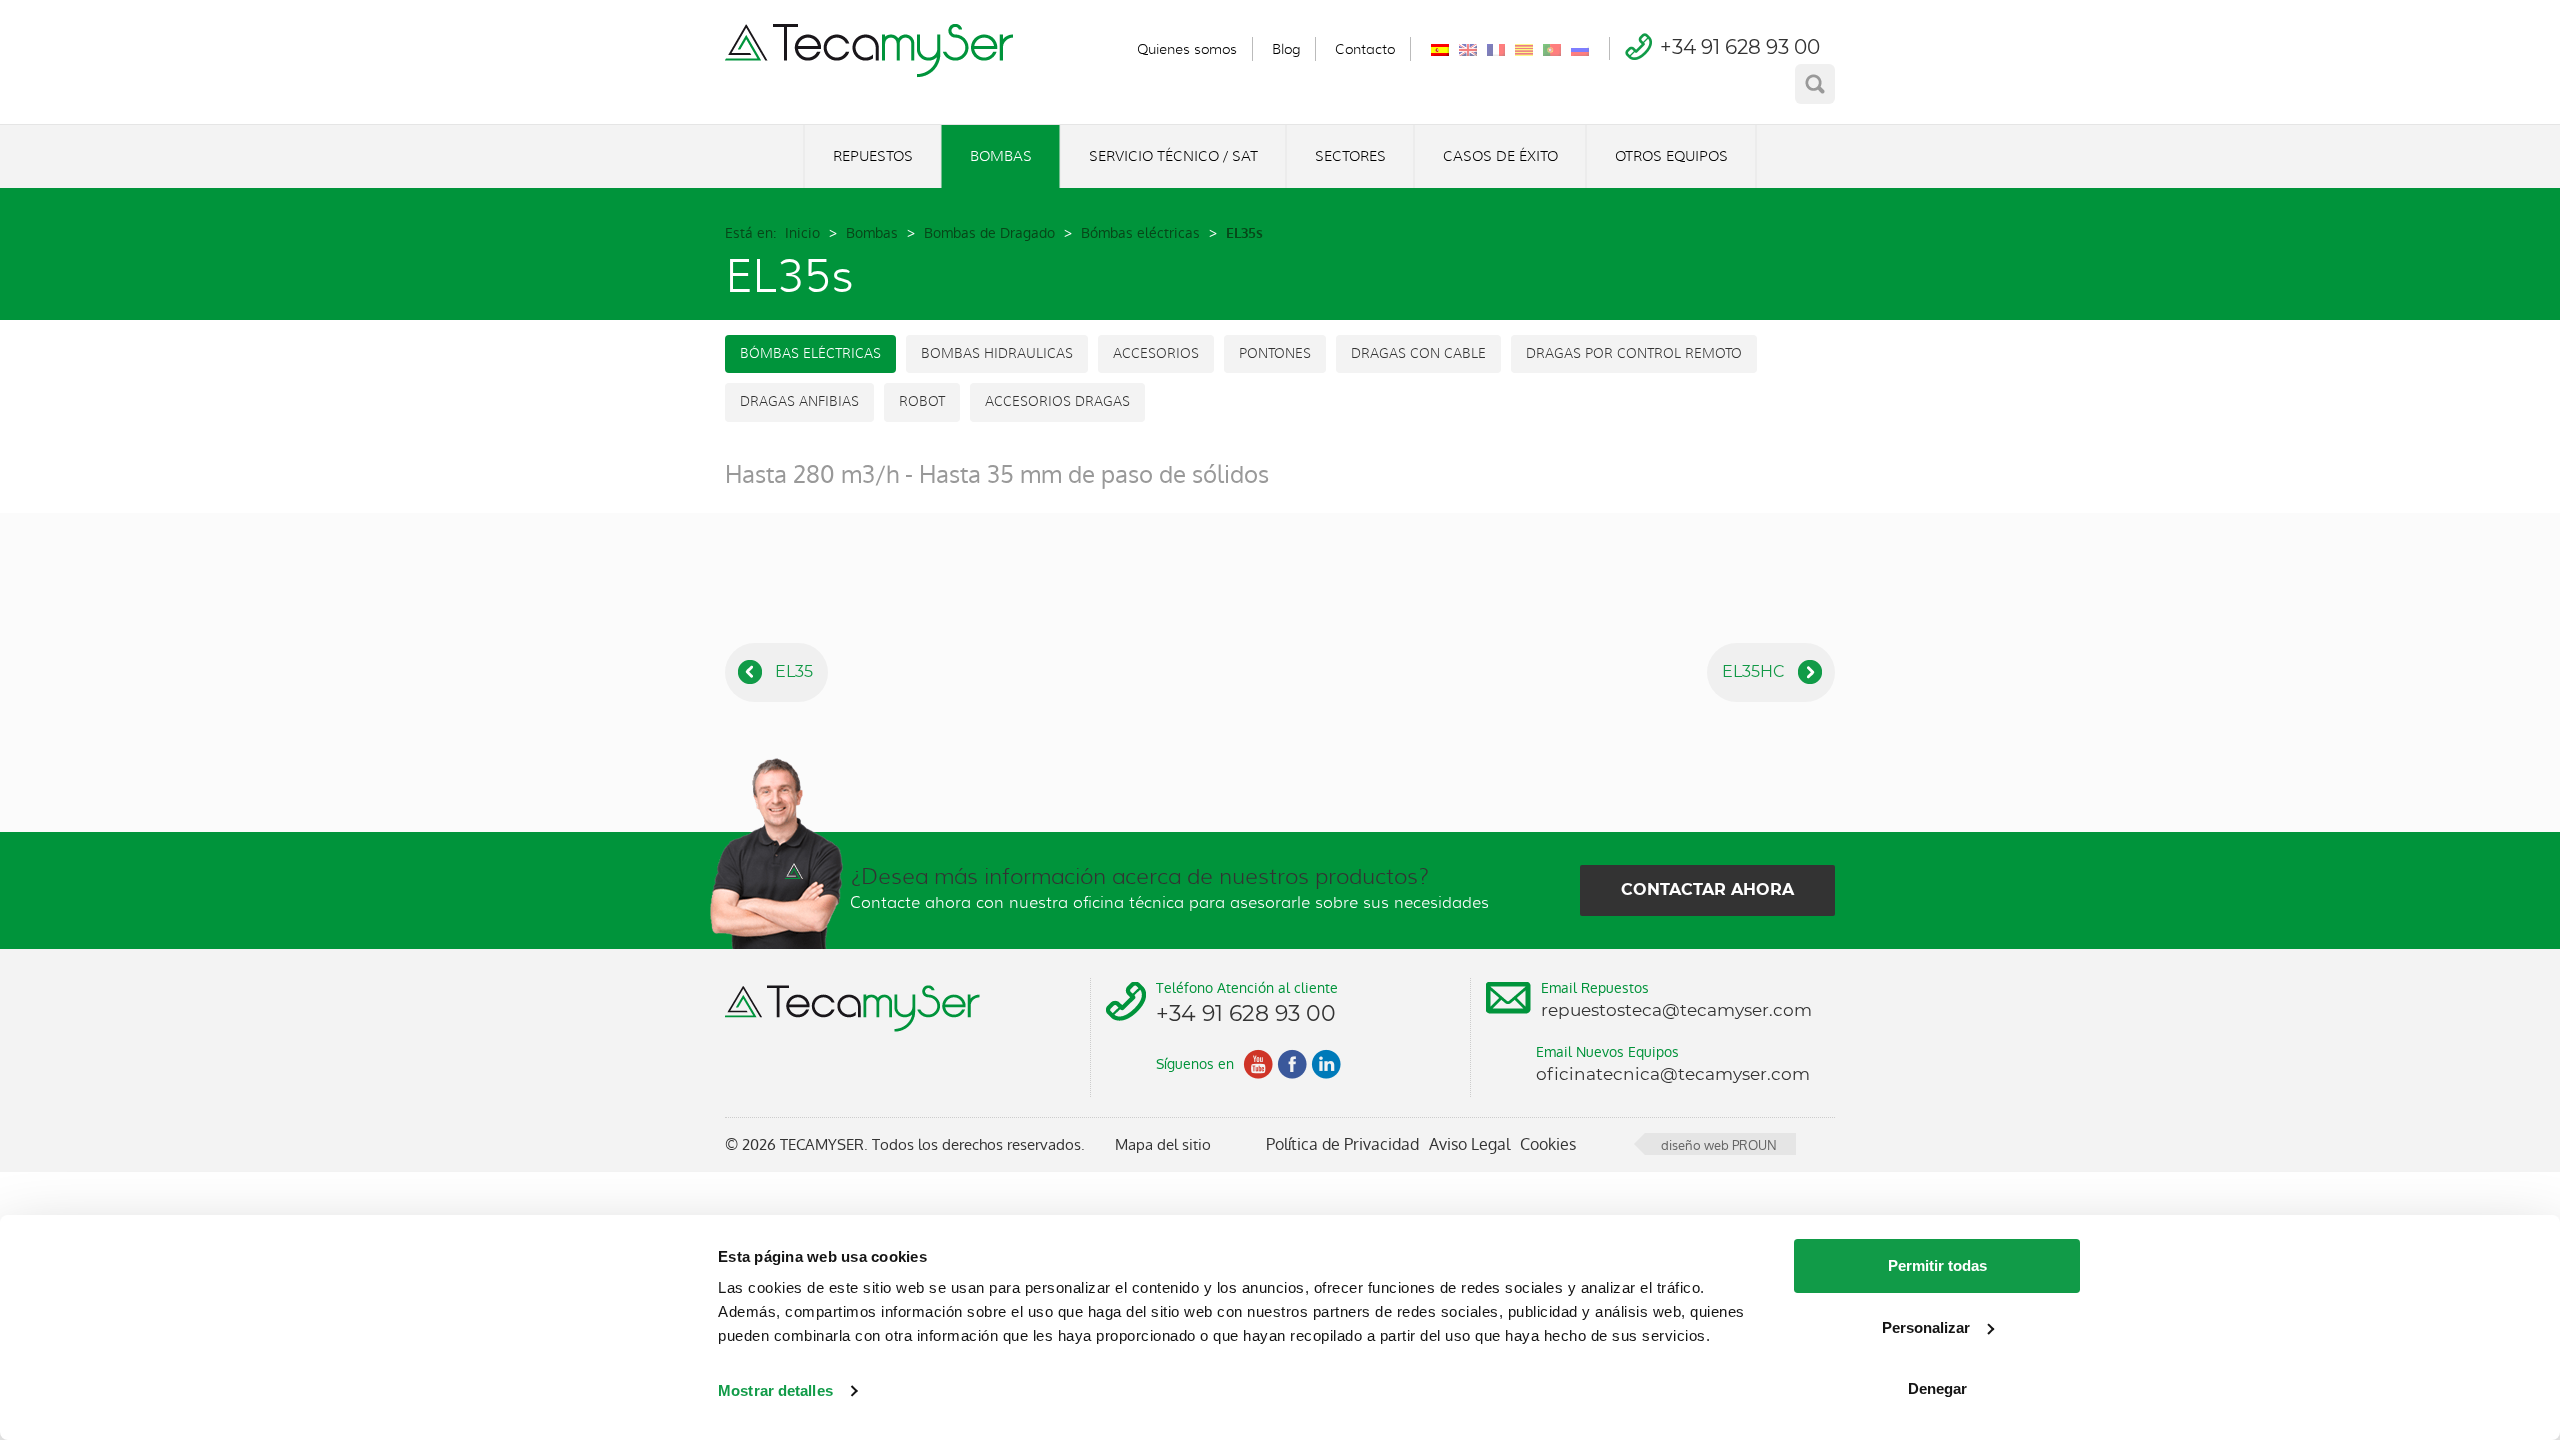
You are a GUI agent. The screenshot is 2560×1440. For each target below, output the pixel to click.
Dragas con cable (1418, 353)
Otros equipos (1671, 156)
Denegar (1937, 1388)
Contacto (1365, 49)
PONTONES (1275, 353)
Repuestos (873, 156)
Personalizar (1926, 1327)
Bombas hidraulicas (997, 353)
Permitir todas (1937, 1265)
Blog (1286, 49)
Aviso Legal (1469, 1144)
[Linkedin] (1326, 1064)
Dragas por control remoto (1634, 353)
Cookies (1548, 1144)
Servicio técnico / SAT (1173, 156)
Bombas (1001, 156)
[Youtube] (1258, 1064)
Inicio (802, 233)
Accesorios (1156, 353)
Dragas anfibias (799, 401)
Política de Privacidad (1342, 1144)
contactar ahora (1707, 889)
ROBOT (922, 401)
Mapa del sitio (1163, 1145)
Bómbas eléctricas (1140, 233)
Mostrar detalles (775, 1390)
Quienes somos (1187, 49)
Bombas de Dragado (989, 233)
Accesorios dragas (1057, 401)
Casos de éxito (1500, 156)
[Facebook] (1292, 1064)
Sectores (1350, 156)
